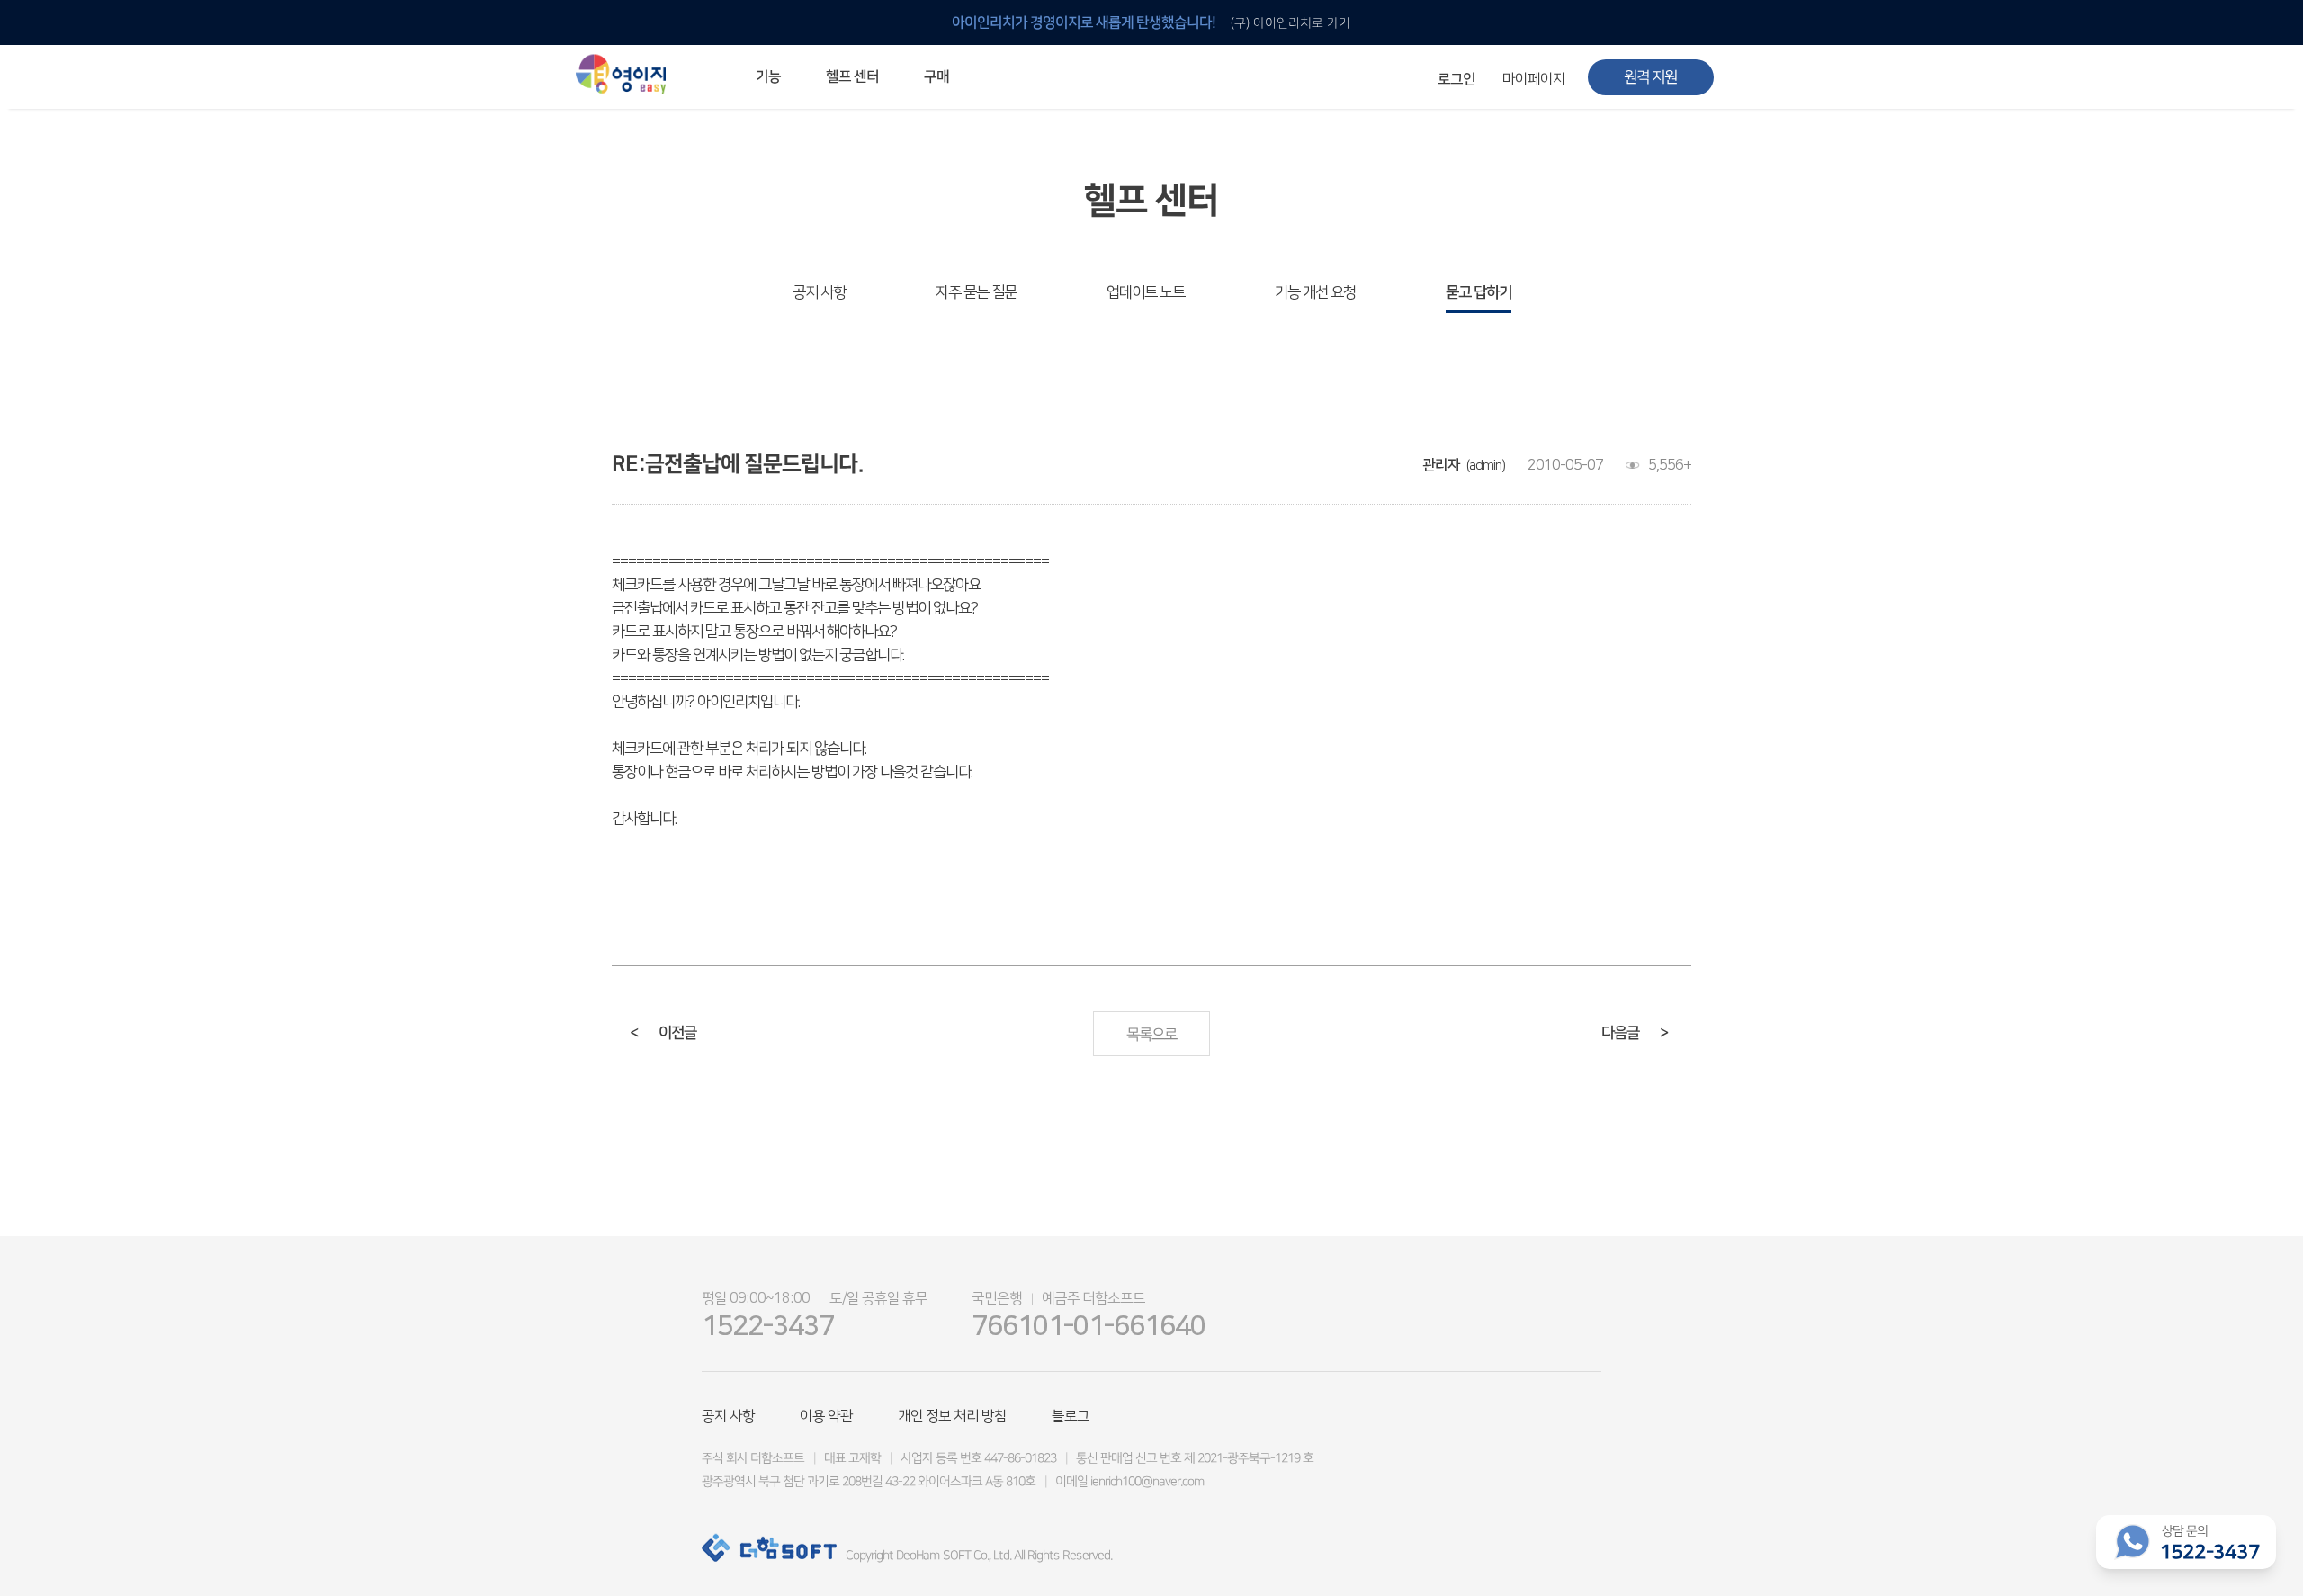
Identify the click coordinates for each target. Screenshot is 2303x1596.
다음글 (1635, 1033)
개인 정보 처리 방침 (952, 1416)
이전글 (663, 1033)
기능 (768, 76)
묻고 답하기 (1479, 292)
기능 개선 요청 (1315, 292)
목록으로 (1151, 1035)
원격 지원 (1650, 77)
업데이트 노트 (1146, 292)
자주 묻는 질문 (976, 292)
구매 (936, 76)
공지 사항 (819, 292)
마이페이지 (1534, 79)
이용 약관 (826, 1416)
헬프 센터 (852, 76)
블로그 (1071, 1416)
